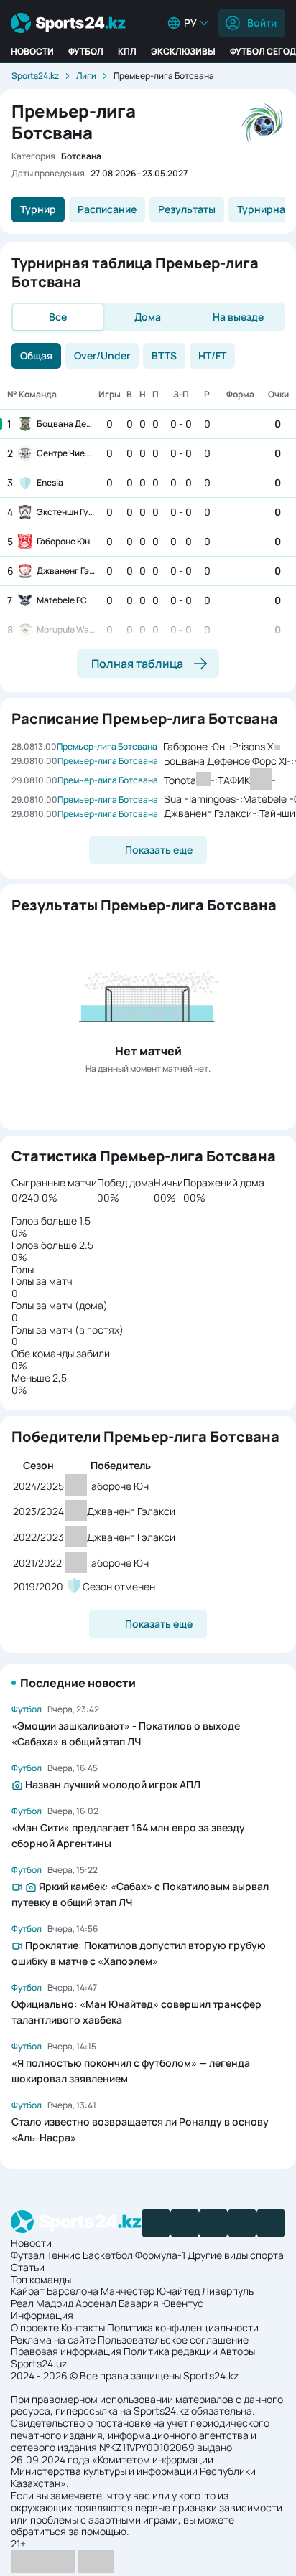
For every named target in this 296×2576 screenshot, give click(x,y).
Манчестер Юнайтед (150, 2291)
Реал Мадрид (42, 2303)
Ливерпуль (228, 2291)
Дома (148, 317)
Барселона (73, 2291)
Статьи (28, 2267)
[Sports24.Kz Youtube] (213, 2223)
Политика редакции (171, 2351)
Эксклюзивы (183, 51)
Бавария (139, 2303)
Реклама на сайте (53, 2340)
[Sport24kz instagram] (271, 2223)
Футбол (86, 51)
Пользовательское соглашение (173, 2340)
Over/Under (102, 355)
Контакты (83, 2327)
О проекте (35, 2327)
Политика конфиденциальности (183, 2327)
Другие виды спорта (236, 2255)
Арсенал (96, 2303)
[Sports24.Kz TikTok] (242, 2223)
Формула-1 (160, 2255)
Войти (262, 23)
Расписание (107, 209)
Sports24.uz (39, 2363)
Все (58, 317)
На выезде (238, 317)
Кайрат (28, 2291)
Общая (36, 355)
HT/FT (212, 355)
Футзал (28, 2255)
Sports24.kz (35, 76)
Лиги (86, 76)
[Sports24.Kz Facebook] (156, 2223)
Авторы (237, 2351)
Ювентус (182, 2303)
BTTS (164, 355)
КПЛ (127, 51)
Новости (32, 51)
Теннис (64, 2255)
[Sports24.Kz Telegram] (185, 2223)
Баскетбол (108, 2255)
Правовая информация (66, 2351)
